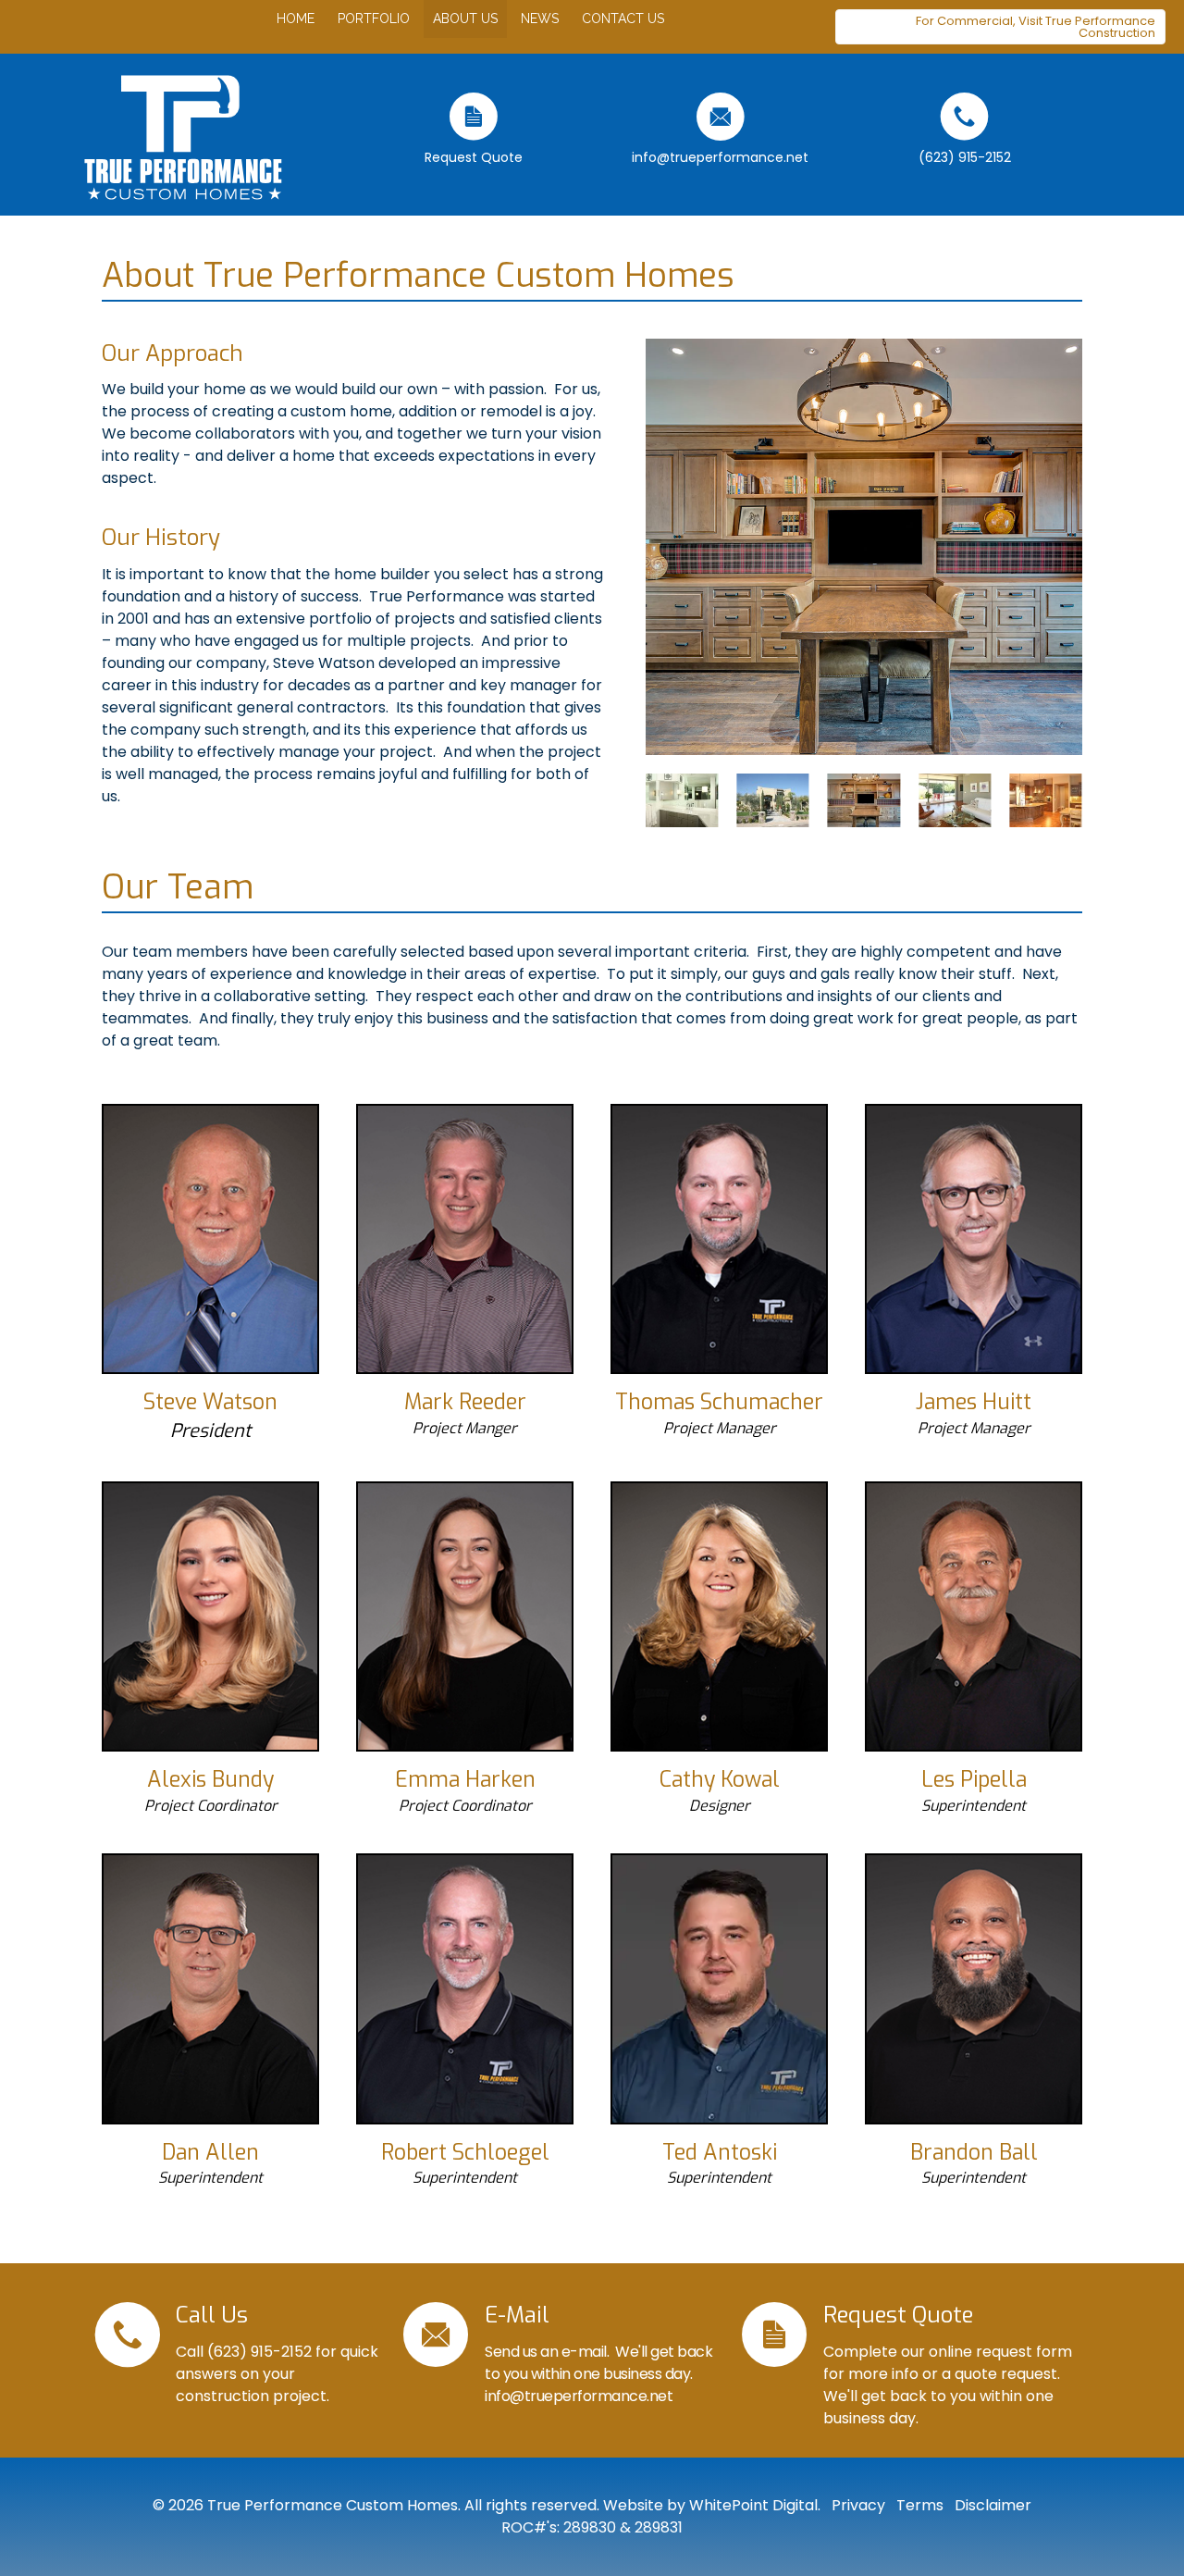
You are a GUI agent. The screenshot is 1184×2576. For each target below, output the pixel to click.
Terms (918, 2505)
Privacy (857, 2505)
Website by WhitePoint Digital (710, 2505)
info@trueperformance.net (579, 2396)
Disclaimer (991, 2505)
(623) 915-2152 (259, 2352)
